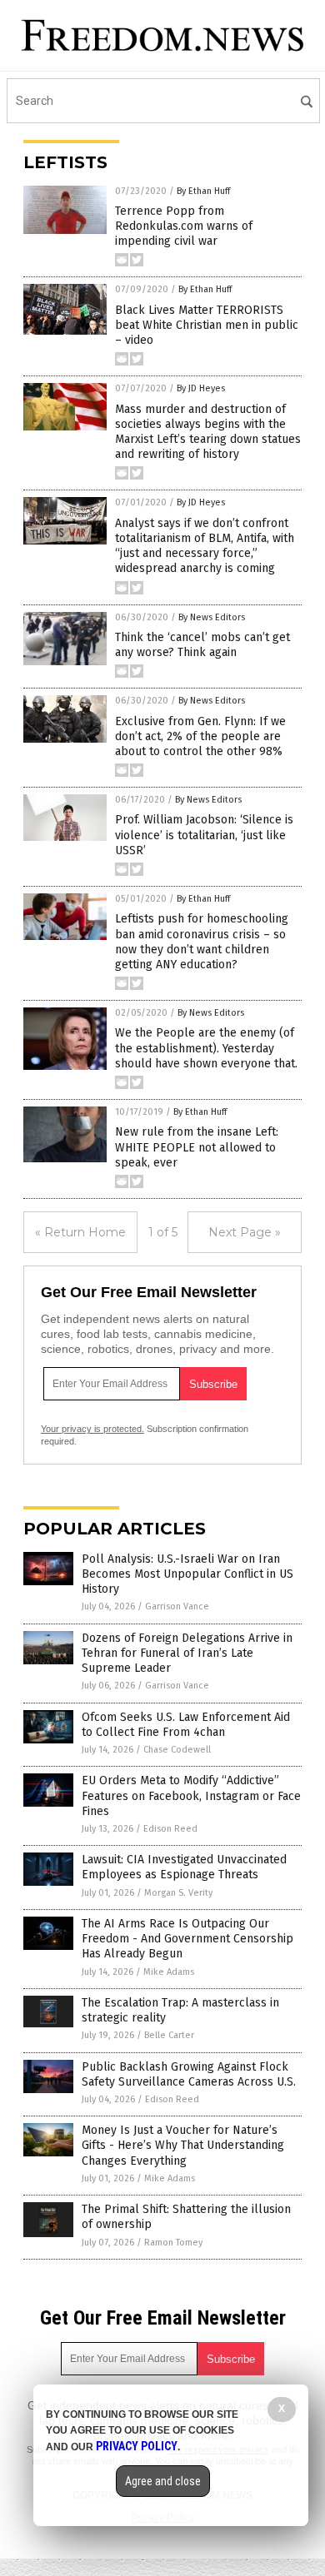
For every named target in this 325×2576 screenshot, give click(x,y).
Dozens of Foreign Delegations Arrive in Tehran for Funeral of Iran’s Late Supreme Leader (187, 1653)
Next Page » (245, 1232)
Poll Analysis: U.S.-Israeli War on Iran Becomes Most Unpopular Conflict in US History (187, 1574)
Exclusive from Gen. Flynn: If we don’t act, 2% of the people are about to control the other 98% (200, 736)
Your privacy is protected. (92, 1429)
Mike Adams (169, 1972)
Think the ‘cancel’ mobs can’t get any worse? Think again (202, 645)
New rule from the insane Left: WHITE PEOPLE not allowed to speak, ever (197, 1147)
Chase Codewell (177, 1750)
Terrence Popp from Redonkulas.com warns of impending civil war (184, 226)
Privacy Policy (137, 2446)
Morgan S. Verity (178, 1893)
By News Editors (212, 617)
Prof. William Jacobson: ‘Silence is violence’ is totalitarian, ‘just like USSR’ (204, 835)
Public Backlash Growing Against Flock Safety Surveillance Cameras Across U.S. (189, 2074)
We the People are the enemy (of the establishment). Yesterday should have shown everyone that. (206, 1048)
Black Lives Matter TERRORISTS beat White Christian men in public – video (207, 325)
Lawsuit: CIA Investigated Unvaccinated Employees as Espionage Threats (184, 1867)
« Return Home (80, 1232)
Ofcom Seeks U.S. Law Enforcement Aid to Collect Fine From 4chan (186, 1725)
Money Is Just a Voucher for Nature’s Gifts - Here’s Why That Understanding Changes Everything (183, 2145)
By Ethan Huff (203, 191)
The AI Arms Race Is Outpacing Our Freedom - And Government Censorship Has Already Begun (187, 1939)
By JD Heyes (201, 388)
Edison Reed (170, 1829)
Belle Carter (169, 2035)
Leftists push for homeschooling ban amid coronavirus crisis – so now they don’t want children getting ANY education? (202, 942)
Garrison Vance (177, 1606)
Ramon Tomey (173, 2243)
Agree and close (163, 2481)
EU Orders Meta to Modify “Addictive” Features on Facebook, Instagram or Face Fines (191, 1795)
